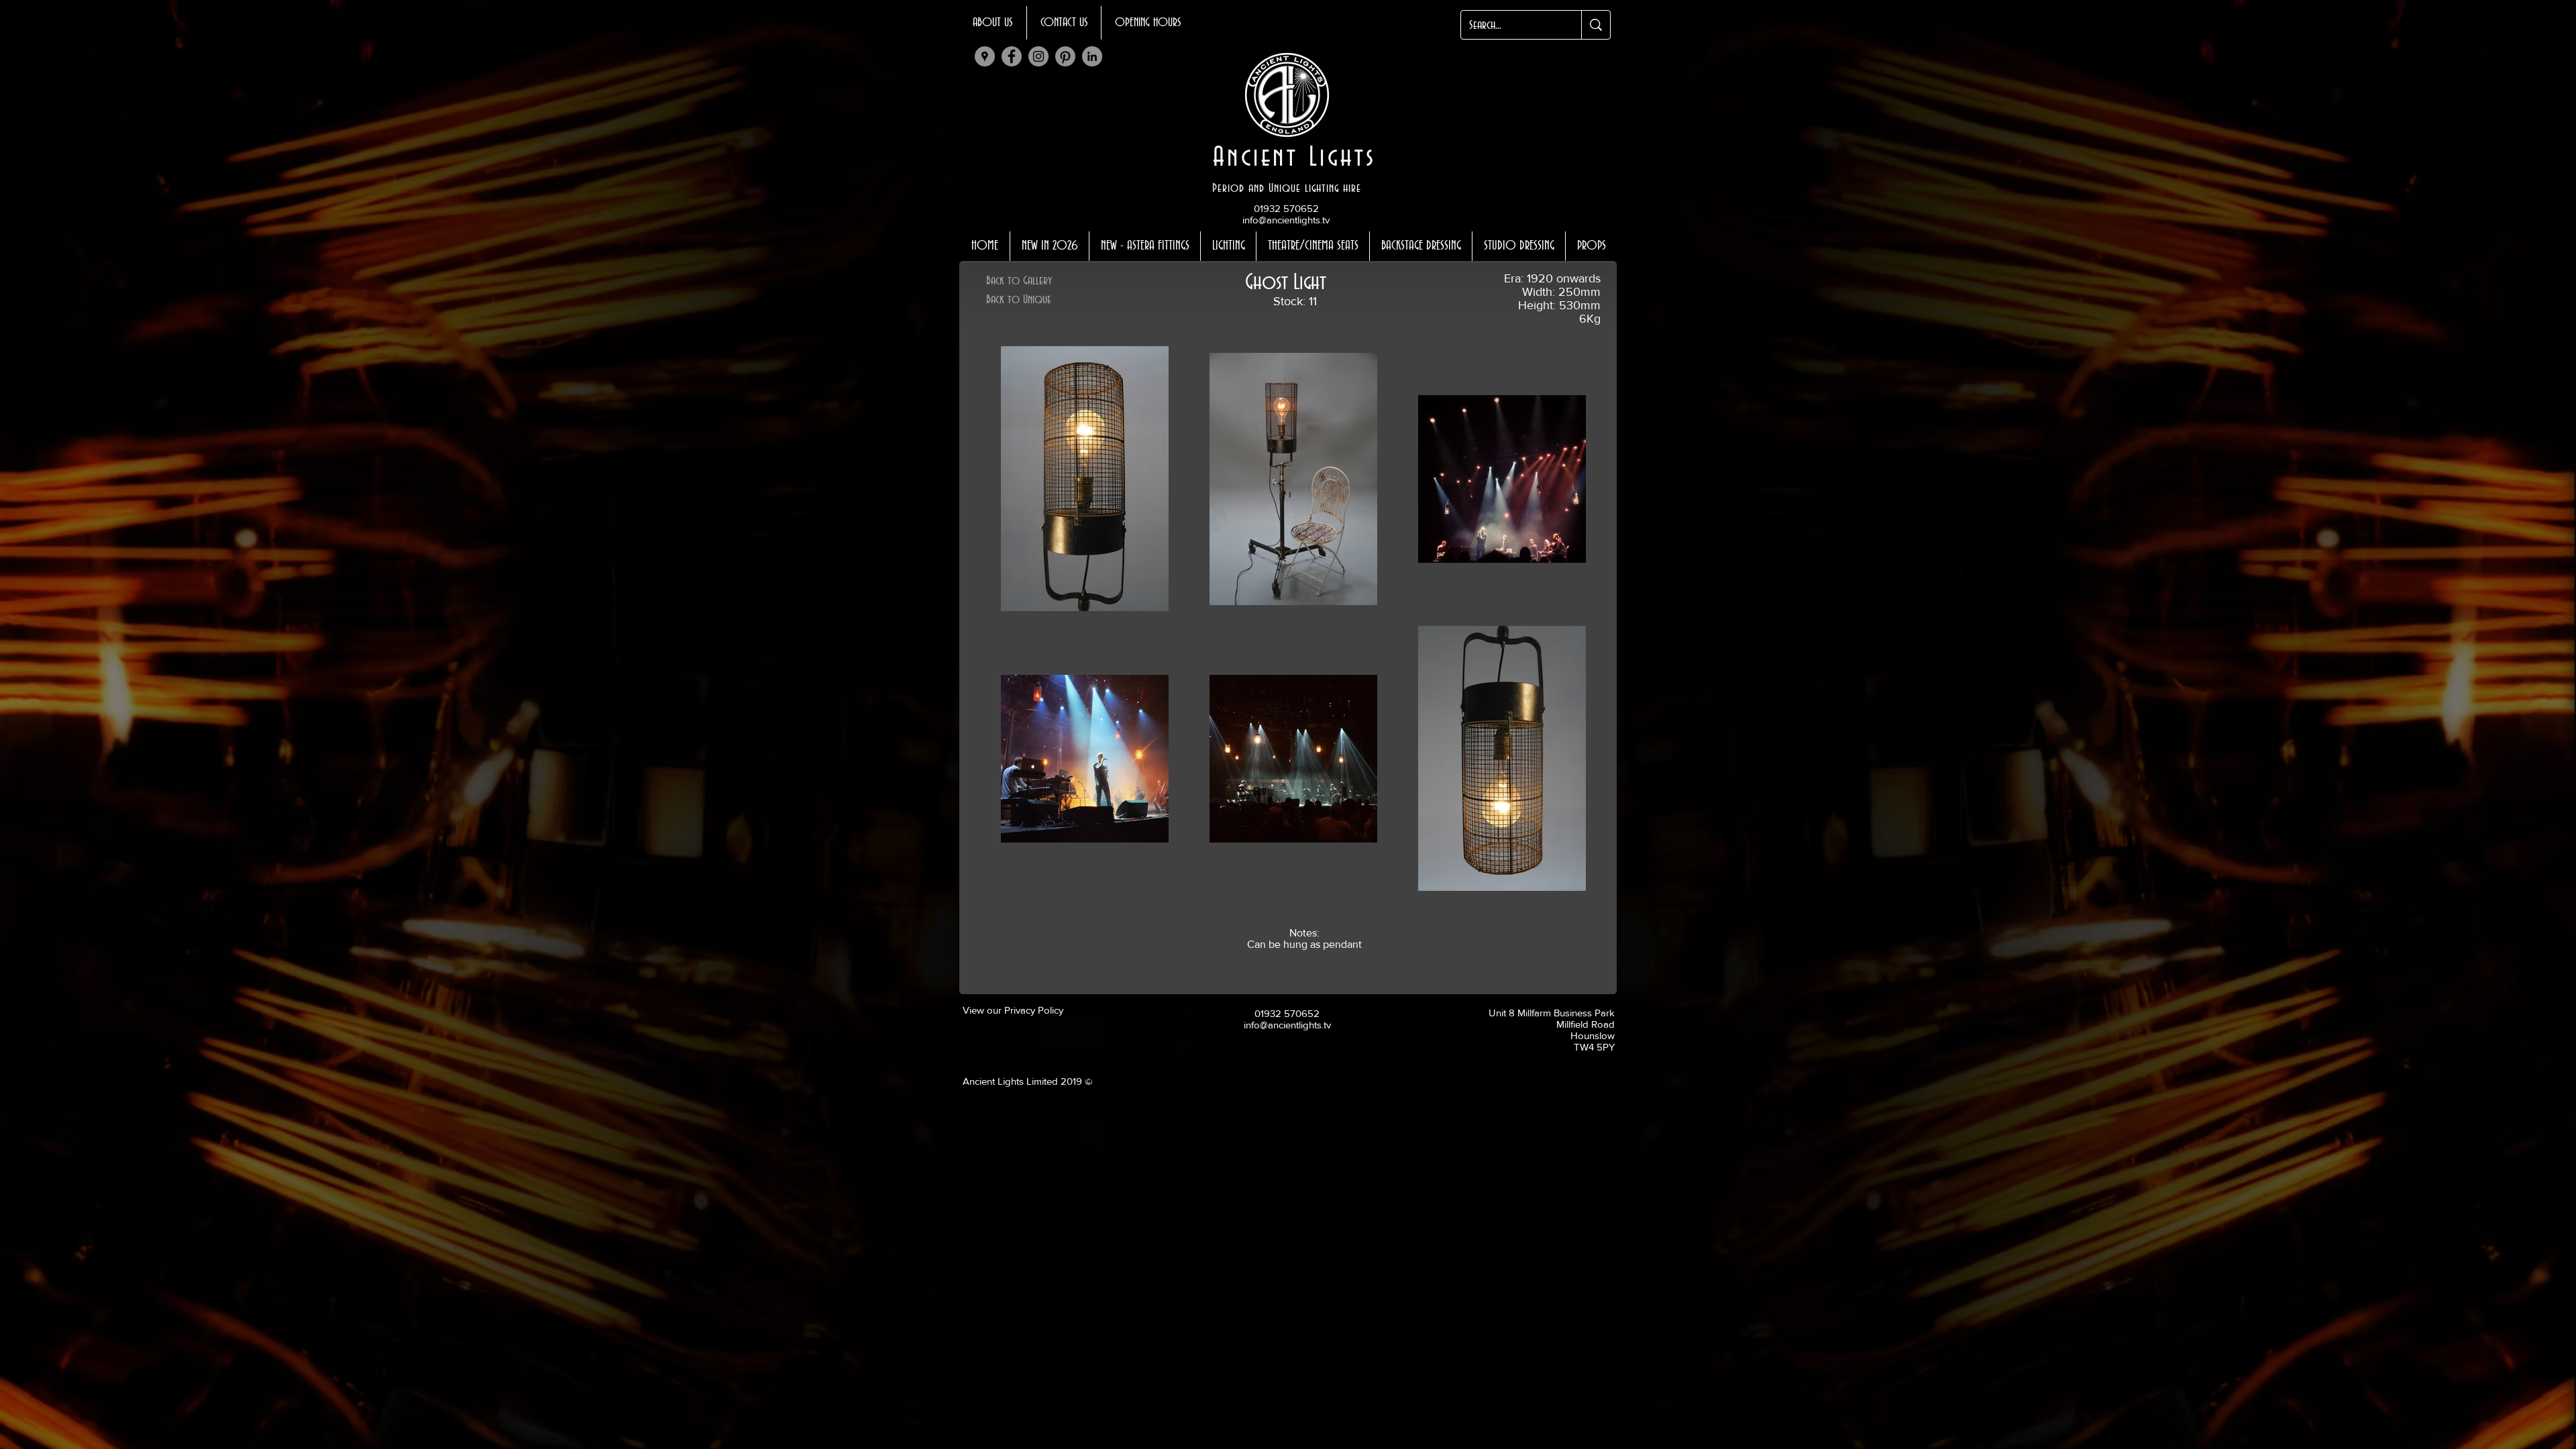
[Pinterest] (1065, 56)
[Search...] (1596, 25)
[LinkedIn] (1092, 56)
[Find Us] (985, 56)
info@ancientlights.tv (1286, 220)
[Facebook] (1012, 56)
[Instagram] (1038, 56)
